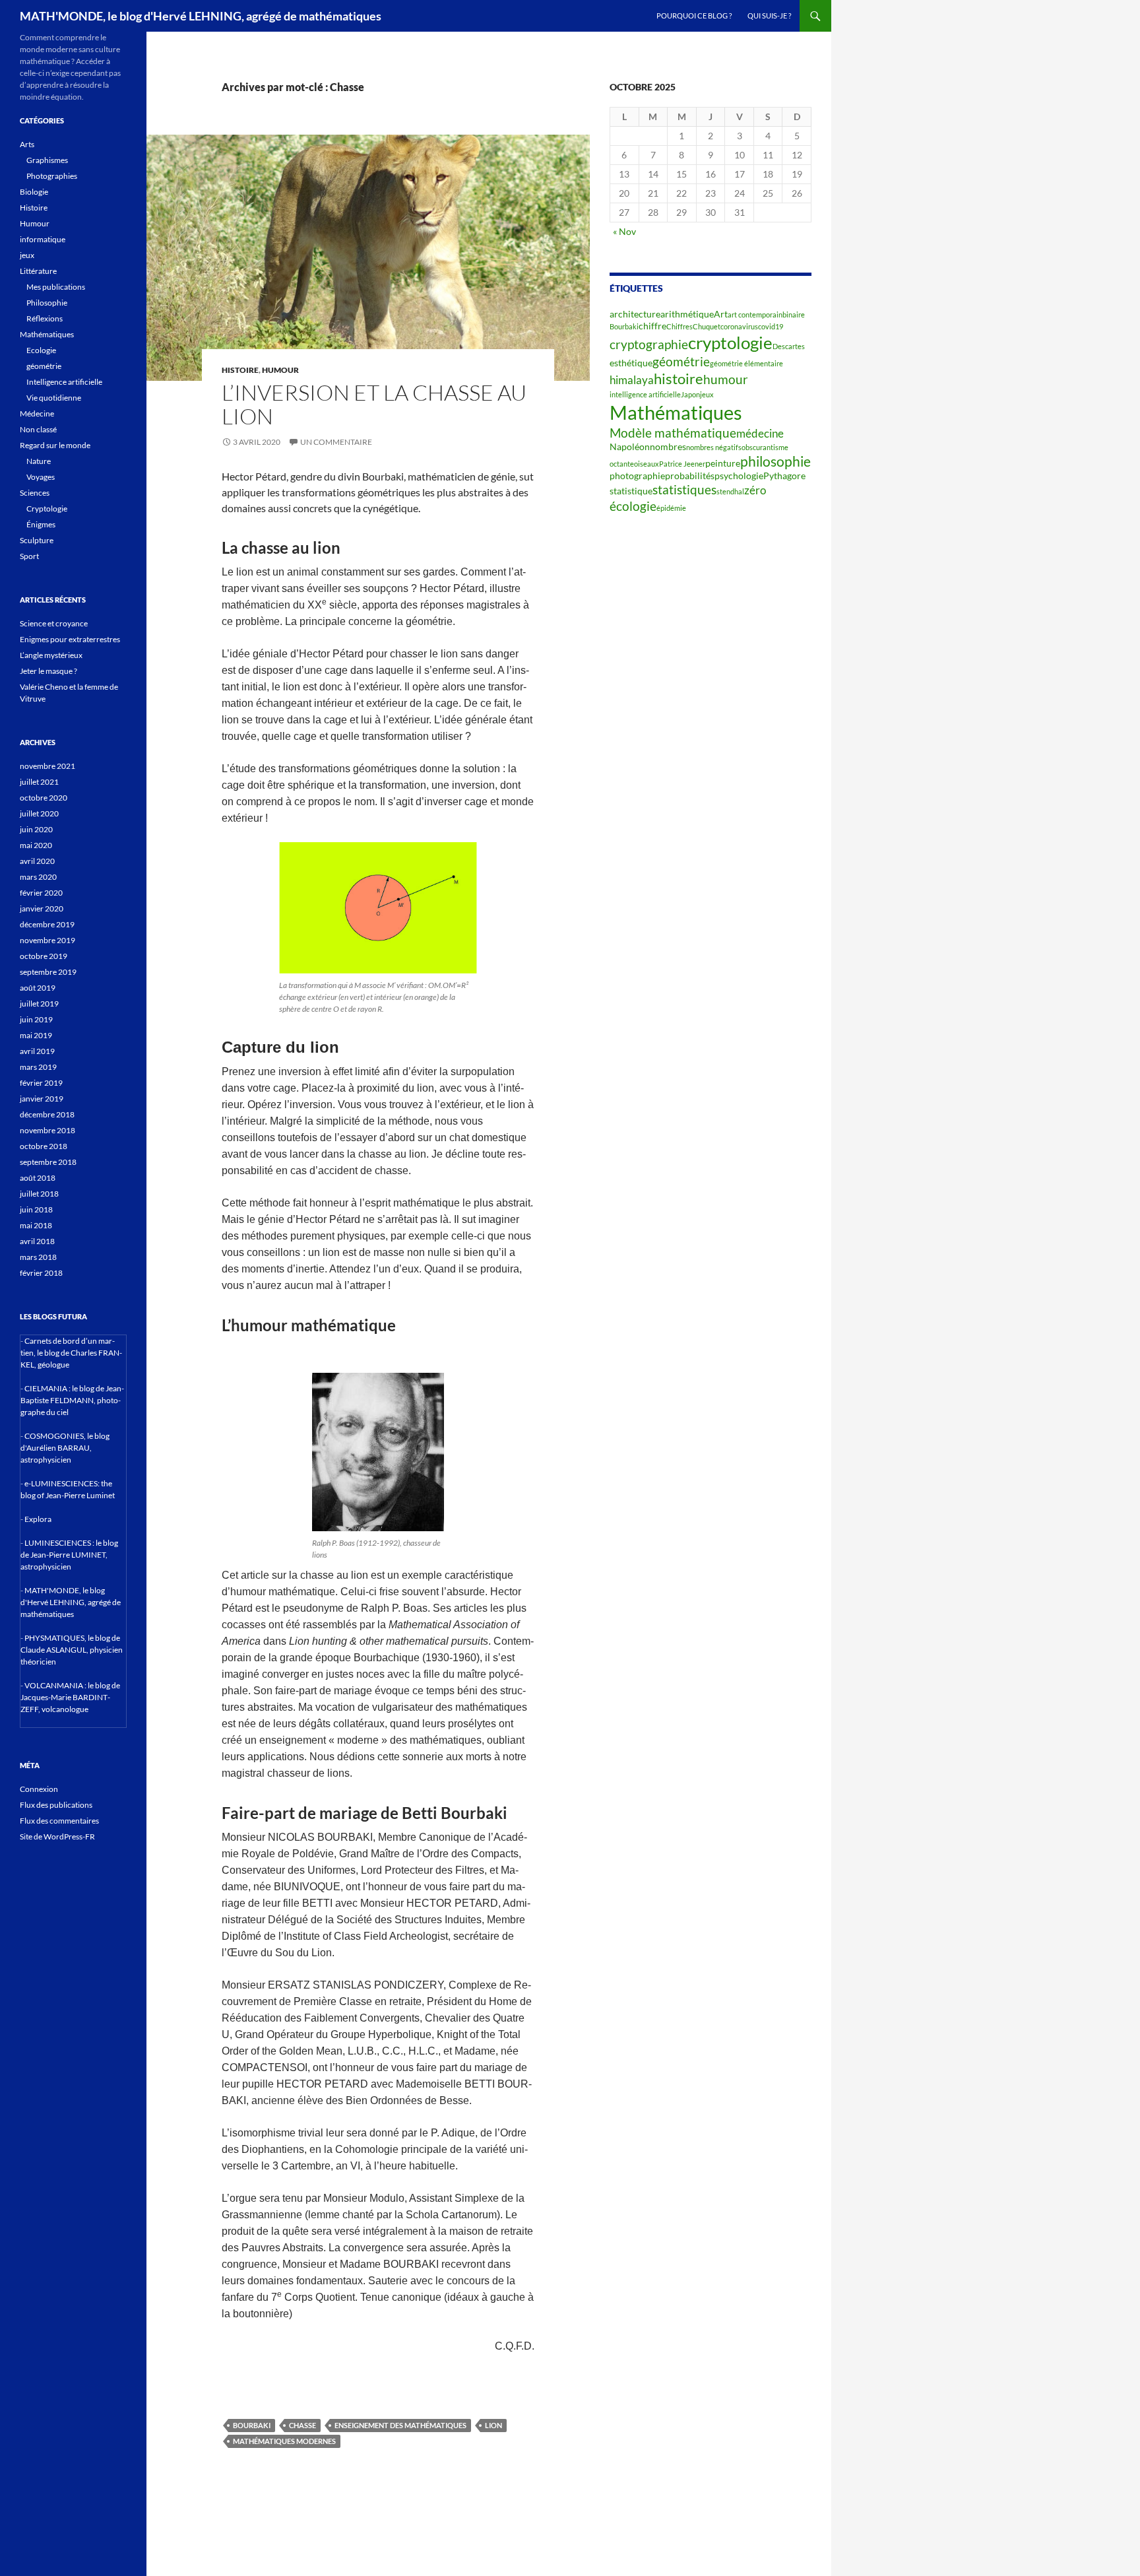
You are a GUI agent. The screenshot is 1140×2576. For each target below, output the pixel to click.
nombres (668, 446)
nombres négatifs (714, 447)
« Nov (624, 231)
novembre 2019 (47, 940)
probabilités (690, 476)
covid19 (771, 326)
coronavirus (739, 326)
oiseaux (647, 464)
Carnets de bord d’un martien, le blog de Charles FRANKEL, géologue (71, 1353)
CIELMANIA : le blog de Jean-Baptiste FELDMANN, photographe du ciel (72, 1400)
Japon (690, 394)
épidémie (671, 508)
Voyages (41, 477)
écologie (633, 506)
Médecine (37, 413)
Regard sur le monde (55, 445)
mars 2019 (38, 1067)
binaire (794, 314)
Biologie (34, 192)
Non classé (38, 429)
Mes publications (56, 287)
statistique (631, 491)
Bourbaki (252, 2425)
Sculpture (37, 540)
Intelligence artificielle (64, 382)
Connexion (39, 1789)
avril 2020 (37, 861)
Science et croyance (54, 623)
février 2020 (41, 893)
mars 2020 (38, 877)
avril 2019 (37, 1051)
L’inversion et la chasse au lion (374, 404)
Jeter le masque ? (48, 671)
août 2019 (38, 988)
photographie (637, 476)
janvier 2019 (42, 1099)
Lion (493, 2425)
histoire (679, 379)
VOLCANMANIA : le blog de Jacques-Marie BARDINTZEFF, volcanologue (70, 1697)
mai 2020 (36, 845)
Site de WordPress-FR (57, 1836)
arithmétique (687, 314)
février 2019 (41, 1083)
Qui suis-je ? (769, 16)
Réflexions (45, 318)
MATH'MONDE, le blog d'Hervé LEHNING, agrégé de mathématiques (201, 16)
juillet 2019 (39, 1004)
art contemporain (755, 314)
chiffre (652, 326)
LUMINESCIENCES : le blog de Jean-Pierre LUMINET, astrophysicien (69, 1555)
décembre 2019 (47, 924)
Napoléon (630, 446)
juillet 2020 (39, 813)
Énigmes (41, 524)
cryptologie (730, 343)
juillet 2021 (39, 782)
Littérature (38, 271)
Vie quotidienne (54, 398)
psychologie (739, 476)
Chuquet (707, 326)
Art (721, 314)
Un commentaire (336, 442)
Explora (38, 1519)
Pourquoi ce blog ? (694, 16)
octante (622, 464)
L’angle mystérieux (51, 655)
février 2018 (41, 1273)
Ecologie (41, 350)
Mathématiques (676, 412)
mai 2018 (36, 1225)
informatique (43, 239)
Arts (27, 144)
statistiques (684, 490)
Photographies (52, 176)
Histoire (240, 370)
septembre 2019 (48, 972)
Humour (280, 370)
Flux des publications (56, 1805)
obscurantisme (765, 447)
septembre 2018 (48, 1162)
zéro (755, 490)
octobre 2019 (44, 956)
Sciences (35, 493)
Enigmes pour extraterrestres (70, 639)
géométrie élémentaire (746, 363)
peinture (723, 463)
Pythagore (784, 476)
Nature (39, 461)
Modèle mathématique (673, 433)
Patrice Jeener (682, 464)
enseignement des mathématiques (400, 2425)
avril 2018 (37, 1241)
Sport (29, 556)
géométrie (681, 362)
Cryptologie (47, 509)
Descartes (789, 346)
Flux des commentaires (59, 1821)
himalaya (632, 380)
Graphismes (47, 160)
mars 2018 (38, 1257)
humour (726, 380)
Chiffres (680, 326)
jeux (707, 394)
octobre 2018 (44, 1146)
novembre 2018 (47, 1130)
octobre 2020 (44, 798)
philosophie (776, 461)
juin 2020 (36, 829)
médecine (760, 434)
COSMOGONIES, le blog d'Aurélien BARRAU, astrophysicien (65, 1448)
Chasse (302, 2425)
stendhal (730, 491)
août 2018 (38, 1178)
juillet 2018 (39, 1194)
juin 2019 (36, 1019)
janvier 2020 (42, 908)
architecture (635, 314)
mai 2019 (36, 1035)
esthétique (631, 363)
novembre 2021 (47, 766)
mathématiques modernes (284, 2441)
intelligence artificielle (645, 394)
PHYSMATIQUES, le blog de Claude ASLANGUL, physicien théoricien (72, 1650)
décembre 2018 (47, 1114)
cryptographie (649, 345)
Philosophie (47, 303)
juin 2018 (36, 1209)
